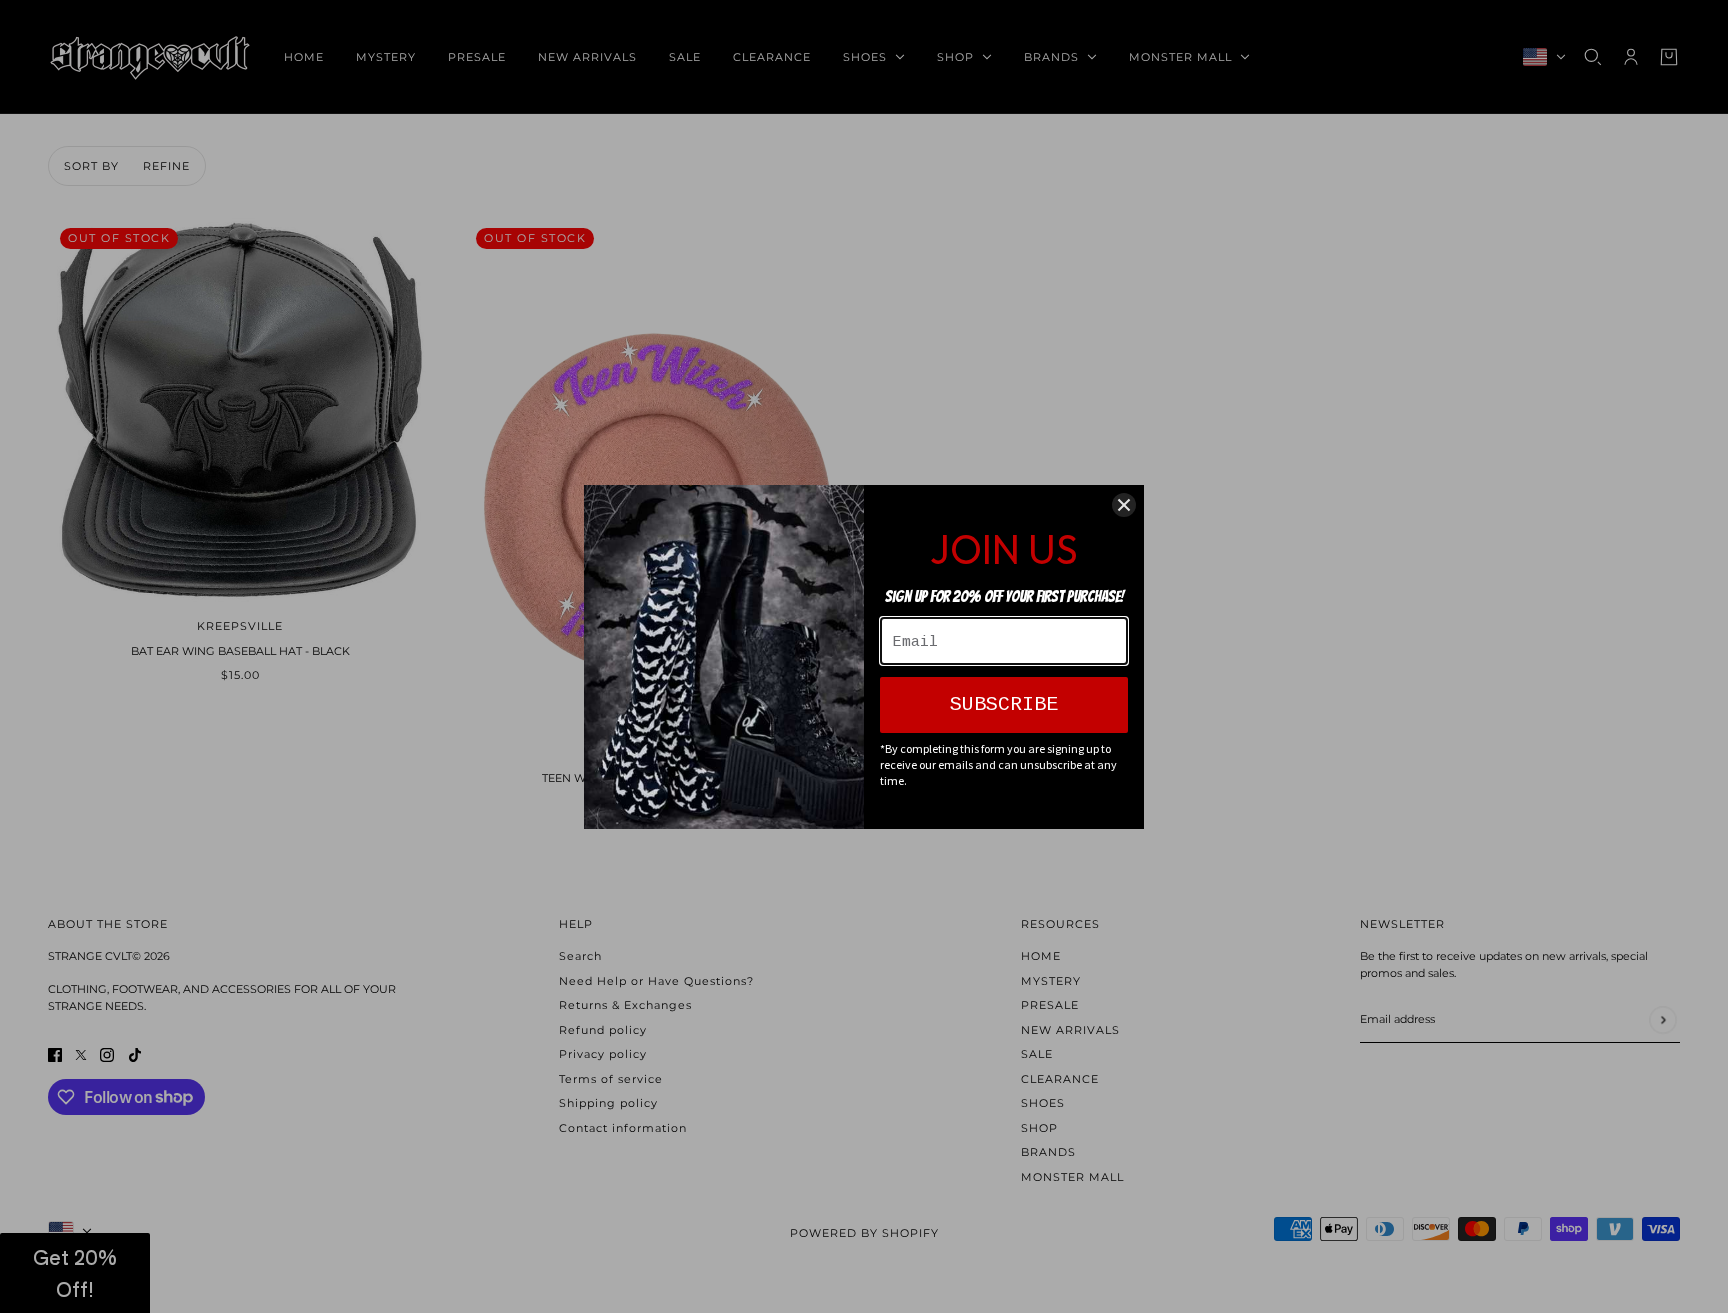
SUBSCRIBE (1004, 704)
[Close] (1124, 505)
